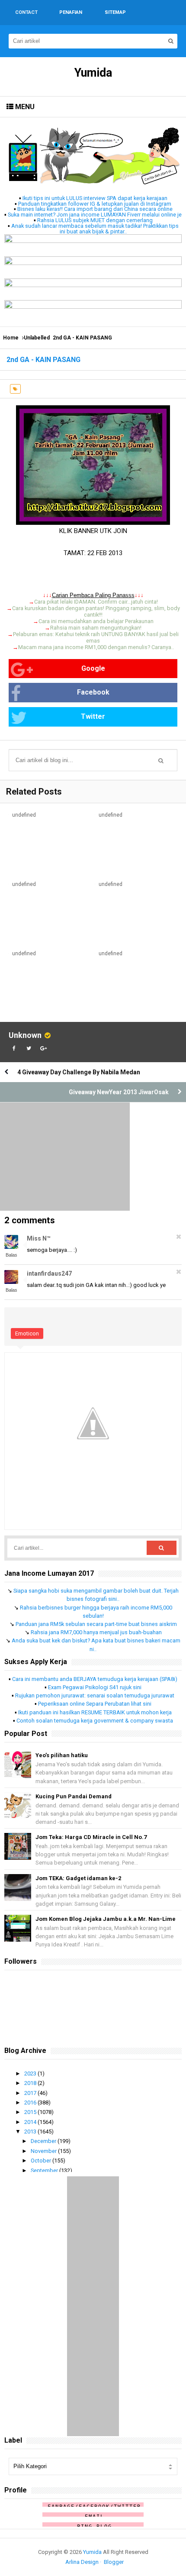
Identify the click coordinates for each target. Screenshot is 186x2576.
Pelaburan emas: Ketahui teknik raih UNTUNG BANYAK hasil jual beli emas (96, 637)
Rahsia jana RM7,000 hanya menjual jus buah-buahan (96, 1632)
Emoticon (27, 1333)
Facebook (93, 692)
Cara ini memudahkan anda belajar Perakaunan (96, 621)
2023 (31, 2073)
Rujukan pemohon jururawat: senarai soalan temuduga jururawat (95, 1695)
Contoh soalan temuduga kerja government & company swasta (95, 1721)
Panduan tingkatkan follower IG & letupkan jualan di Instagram (95, 204)
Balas (11, 1255)
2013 (31, 2132)
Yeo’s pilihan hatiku (62, 1755)
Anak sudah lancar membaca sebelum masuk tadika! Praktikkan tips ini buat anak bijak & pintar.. (95, 229)
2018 (31, 2083)
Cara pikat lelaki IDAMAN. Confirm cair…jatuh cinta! (96, 602)
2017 (31, 2093)
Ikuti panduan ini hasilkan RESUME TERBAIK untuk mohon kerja (95, 1712)
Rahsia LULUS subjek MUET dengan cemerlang (95, 220)
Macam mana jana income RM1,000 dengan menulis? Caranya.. (96, 647)
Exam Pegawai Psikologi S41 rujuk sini (95, 1687)
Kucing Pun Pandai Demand (74, 1796)
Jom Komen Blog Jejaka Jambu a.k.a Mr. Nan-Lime (106, 1919)
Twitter (93, 716)
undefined (24, 815)
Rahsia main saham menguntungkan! (96, 628)
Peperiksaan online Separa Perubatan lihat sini (95, 1704)
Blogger (114, 2562)
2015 (31, 2112)
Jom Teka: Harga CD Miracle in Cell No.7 (91, 1837)
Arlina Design (82, 2562)
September (45, 2170)
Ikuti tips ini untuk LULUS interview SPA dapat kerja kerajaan (95, 198)
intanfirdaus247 (49, 1273)
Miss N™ (39, 1238)
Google (93, 668)
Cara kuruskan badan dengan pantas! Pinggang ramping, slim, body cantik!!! (96, 611)
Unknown (25, 1035)
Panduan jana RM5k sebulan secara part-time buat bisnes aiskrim (96, 1624)
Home (11, 338)
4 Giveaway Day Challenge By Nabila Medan (79, 1072)
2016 (31, 2102)
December (44, 2141)
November (44, 2151)
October (42, 2161)
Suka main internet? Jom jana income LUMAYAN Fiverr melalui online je (95, 215)
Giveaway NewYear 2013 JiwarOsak (119, 1092)
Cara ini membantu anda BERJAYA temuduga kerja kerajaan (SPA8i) (95, 1679)
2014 (31, 2122)
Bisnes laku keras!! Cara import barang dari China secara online (95, 209)
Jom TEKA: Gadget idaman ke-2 (78, 1878)
